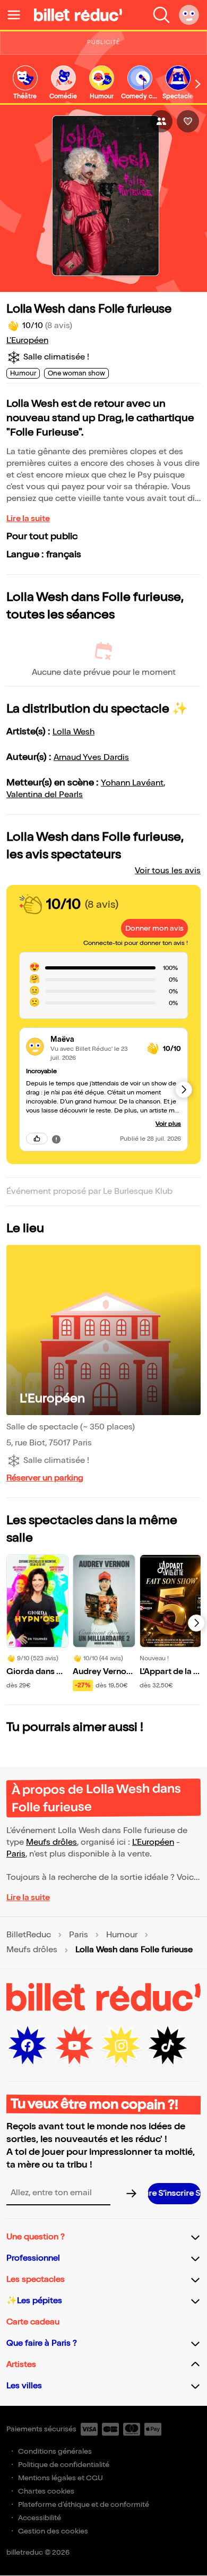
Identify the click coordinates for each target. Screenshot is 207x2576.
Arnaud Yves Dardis (91, 758)
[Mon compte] (189, 15)
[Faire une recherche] (161, 15)
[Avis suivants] (184, 1090)
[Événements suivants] (196, 1623)
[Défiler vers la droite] (198, 84)
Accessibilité (40, 2518)
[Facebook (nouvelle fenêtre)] (28, 2046)
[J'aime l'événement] (188, 121)
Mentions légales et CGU (61, 2478)
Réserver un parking (45, 1478)
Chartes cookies (46, 2491)
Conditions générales (55, 2451)
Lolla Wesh (74, 732)
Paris (16, 1854)
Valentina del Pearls (45, 795)
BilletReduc (29, 1935)
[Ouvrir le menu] (18, 15)
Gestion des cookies (53, 2531)
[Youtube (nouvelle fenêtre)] (74, 2046)
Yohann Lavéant (132, 783)
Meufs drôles (51, 1842)
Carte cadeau (33, 2322)
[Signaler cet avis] (56, 1139)
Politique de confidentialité (64, 2465)
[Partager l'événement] (161, 121)
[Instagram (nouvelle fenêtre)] (121, 2046)
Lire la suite (28, 519)
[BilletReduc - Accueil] (78, 15)
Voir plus (168, 1124)
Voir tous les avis (168, 871)
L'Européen (27, 341)
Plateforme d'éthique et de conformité (84, 2504)
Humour (122, 1935)
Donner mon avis (154, 928)
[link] (25, 83)
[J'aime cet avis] (37, 1139)
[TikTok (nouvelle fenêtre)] (168, 2046)
